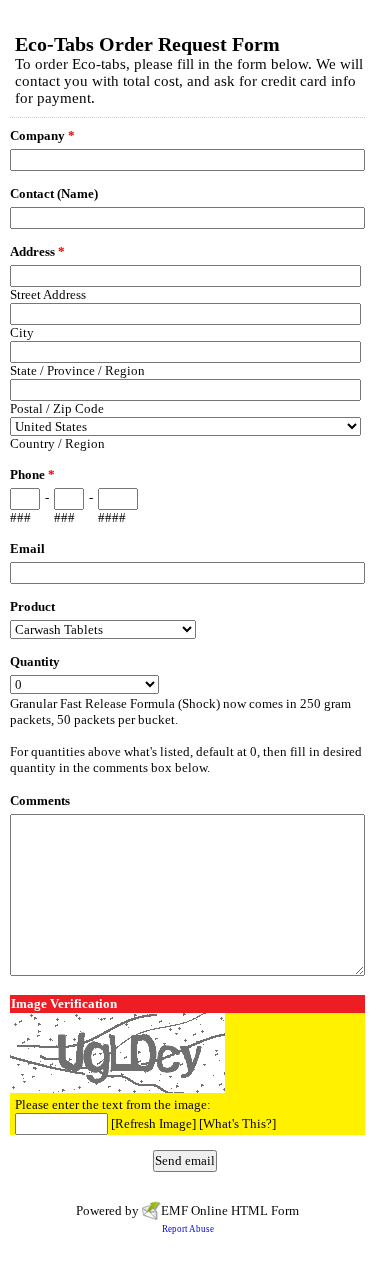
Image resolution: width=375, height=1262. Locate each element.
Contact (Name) (54, 193)
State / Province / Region (77, 370)
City (22, 332)
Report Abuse (188, 1229)
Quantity (35, 661)
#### (112, 517)
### (20, 517)
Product (32, 606)
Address (37, 251)
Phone (32, 474)
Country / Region (57, 443)
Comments (40, 800)
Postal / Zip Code (57, 408)
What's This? (237, 1123)
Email (27, 548)
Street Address (48, 294)
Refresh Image (153, 1123)
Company (42, 135)
